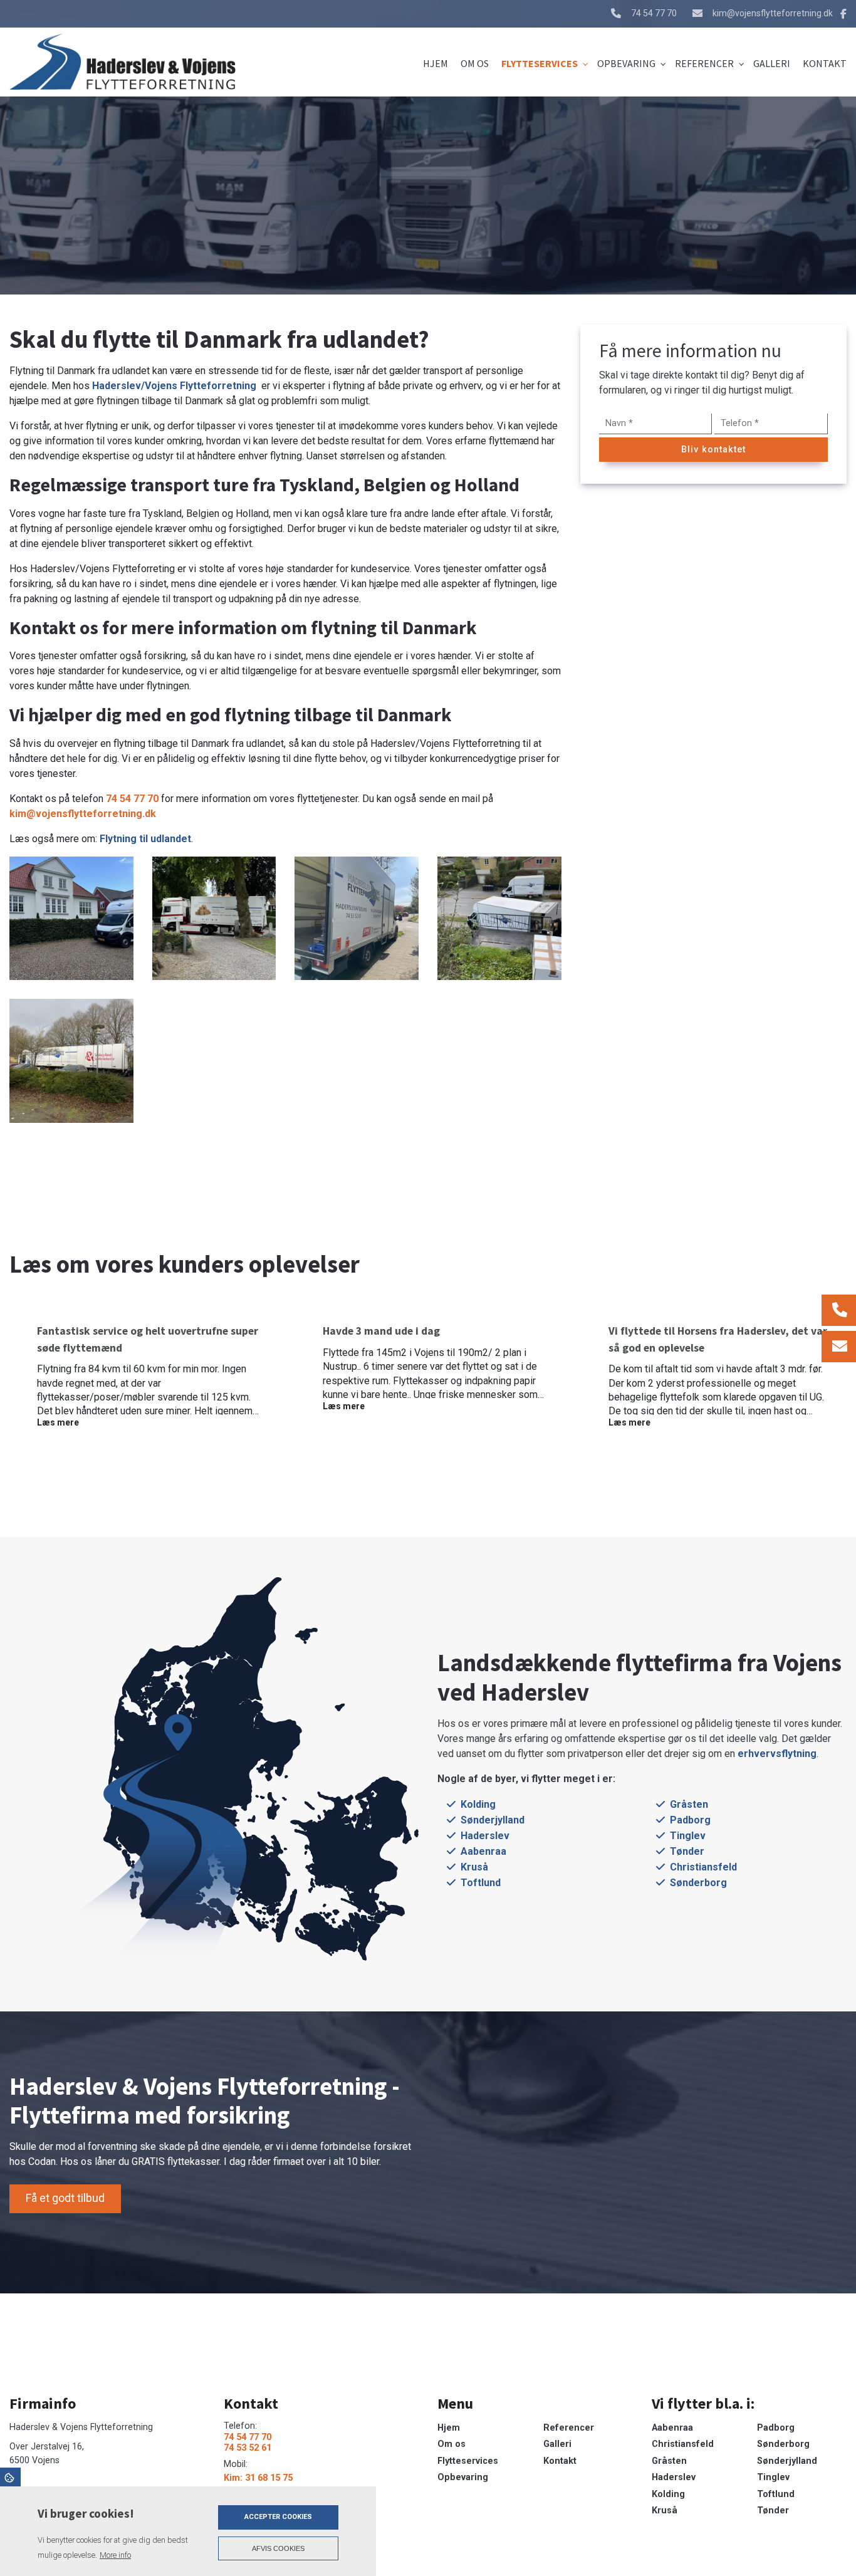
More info (115, 2555)
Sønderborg (698, 1883)
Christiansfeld (703, 1867)
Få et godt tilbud (65, 2198)
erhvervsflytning (777, 1754)
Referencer (569, 2428)
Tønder (687, 1851)
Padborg (690, 1820)
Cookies (10, 2477)
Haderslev (485, 1836)
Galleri (557, 2444)
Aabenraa (483, 1851)
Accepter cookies (278, 2517)
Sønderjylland (493, 1820)
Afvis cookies (278, 2548)
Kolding (478, 1804)
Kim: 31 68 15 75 (258, 2478)
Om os (451, 2444)
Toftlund (481, 1883)
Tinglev (688, 1836)
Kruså (474, 1867)
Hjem (449, 2428)
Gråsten (689, 1804)
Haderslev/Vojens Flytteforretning (177, 386)
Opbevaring (463, 2478)
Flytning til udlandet (145, 839)
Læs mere (58, 1422)
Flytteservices (468, 2461)
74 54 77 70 (654, 13)
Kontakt (560, 2461)
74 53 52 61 (248, 2448)
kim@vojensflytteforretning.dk (773, 13)
